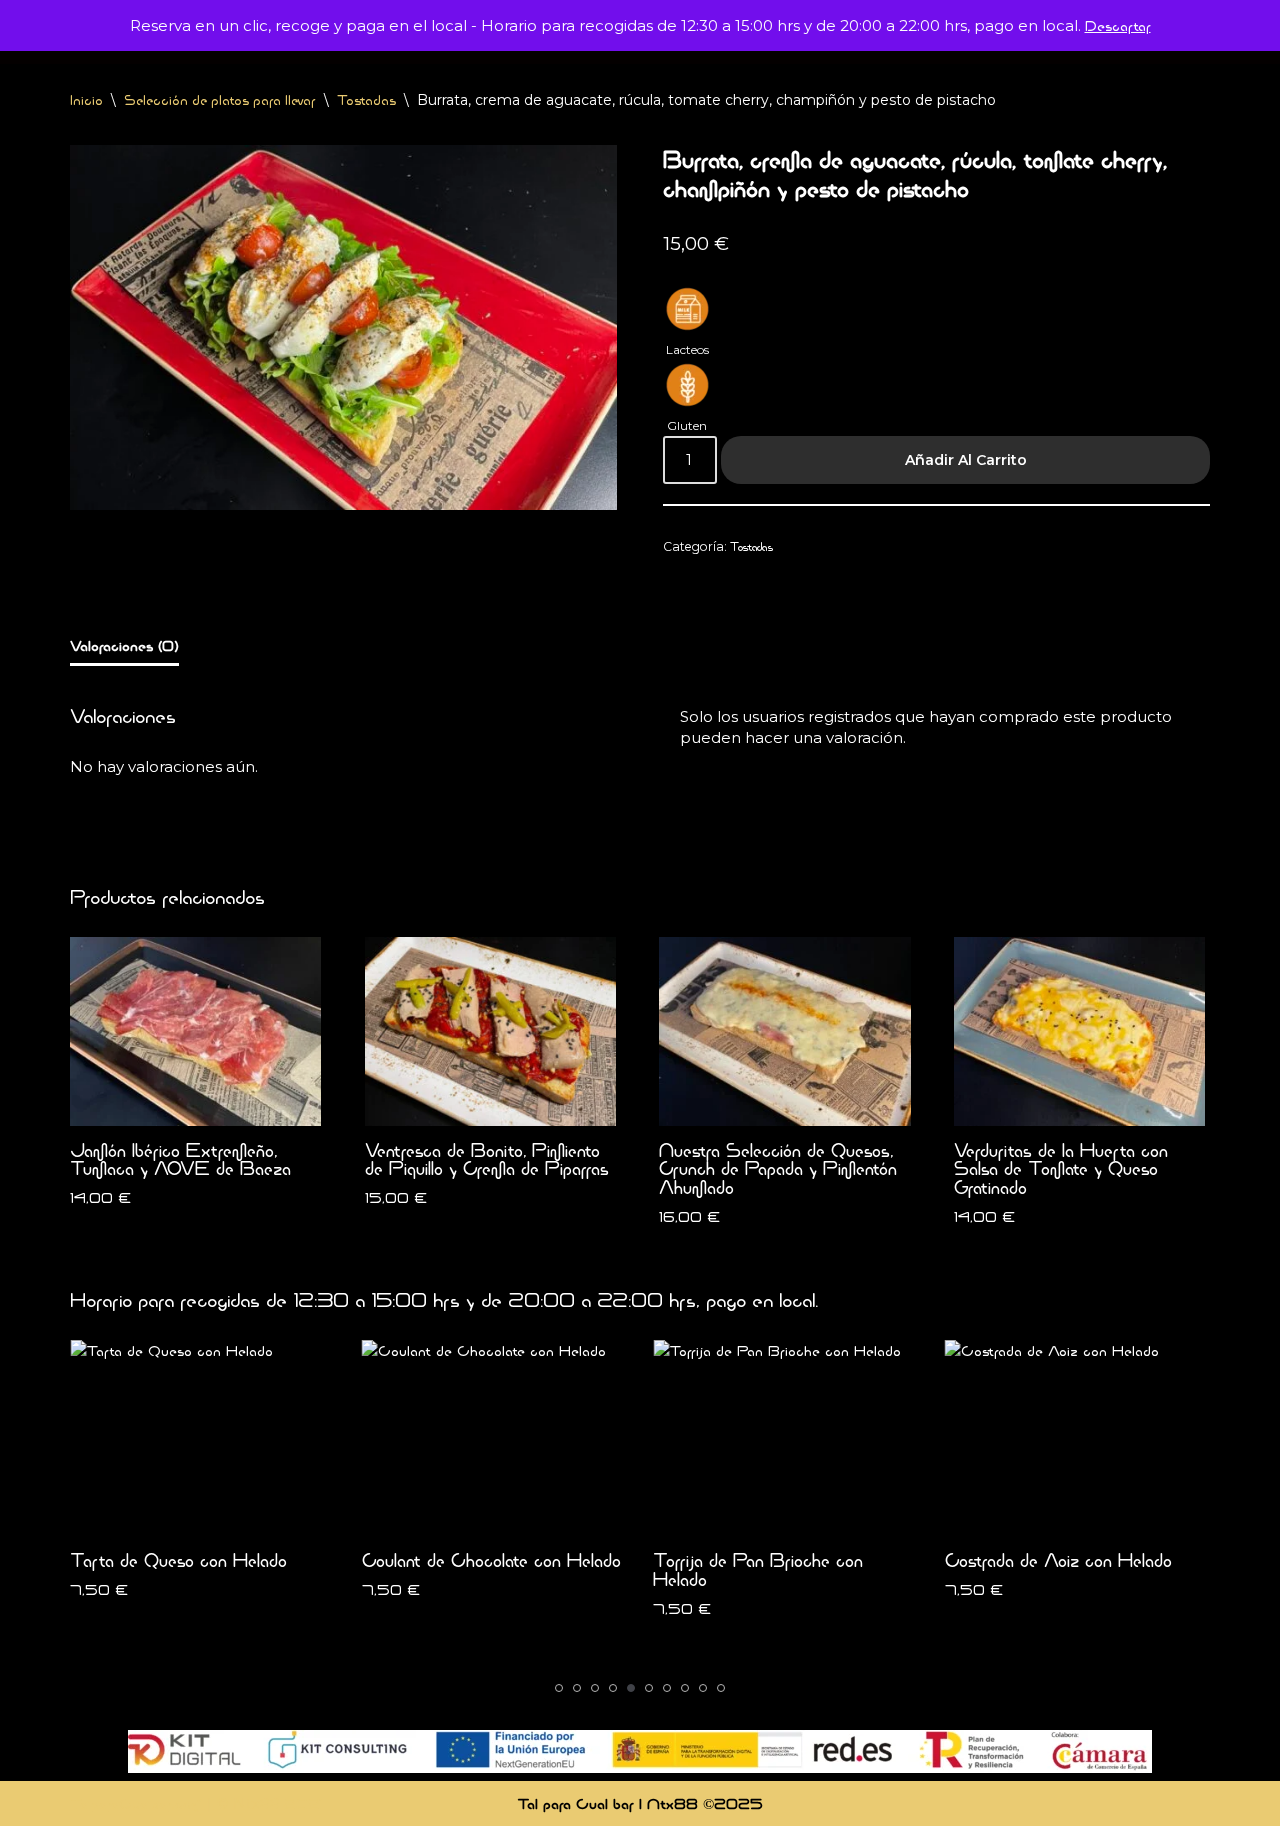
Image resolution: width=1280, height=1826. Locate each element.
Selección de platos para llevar (220, 100)
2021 (303, 1803)
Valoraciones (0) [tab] (124, 645)
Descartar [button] (1118, 25)
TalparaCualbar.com (136, 1803)
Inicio (86, 100)
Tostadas (366, 100)
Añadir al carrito (966, 460)
